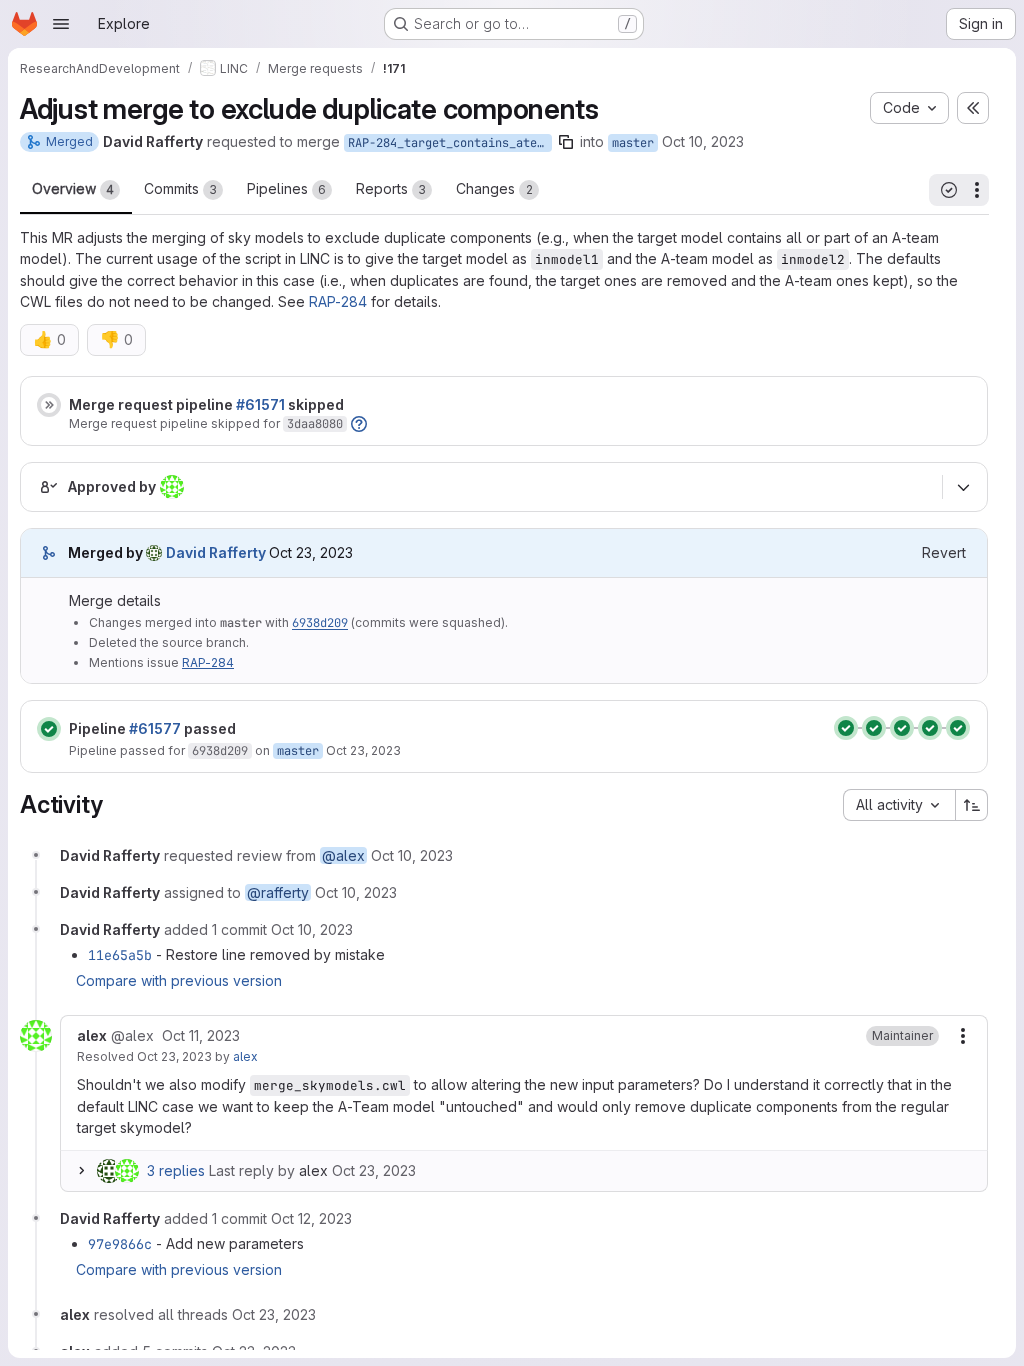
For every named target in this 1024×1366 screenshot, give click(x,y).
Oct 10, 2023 (703, 141)
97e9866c (120, 1244)
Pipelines (286, 188)
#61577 (155, 728)
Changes (494, 188)
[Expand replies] (81, 1171)
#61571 (260, 404)
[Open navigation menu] (61, 24)
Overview (73, 188)
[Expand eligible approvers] (963, 488)
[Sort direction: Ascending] (972, 805)
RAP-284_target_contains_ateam (449, 143)
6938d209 (320, 623)
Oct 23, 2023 (363, 750)
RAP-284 (338, 301)
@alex (343, 855)
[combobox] (899, 805)
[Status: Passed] (49, 729)
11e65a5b (120, 955)
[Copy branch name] (566, 142)
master (633, 143)
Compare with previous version (179, 980)
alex (245, 1056)
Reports (391, 188)
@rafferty (278, 892)
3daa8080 (315, 424)
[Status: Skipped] (49, 405)
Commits (180, 188)
